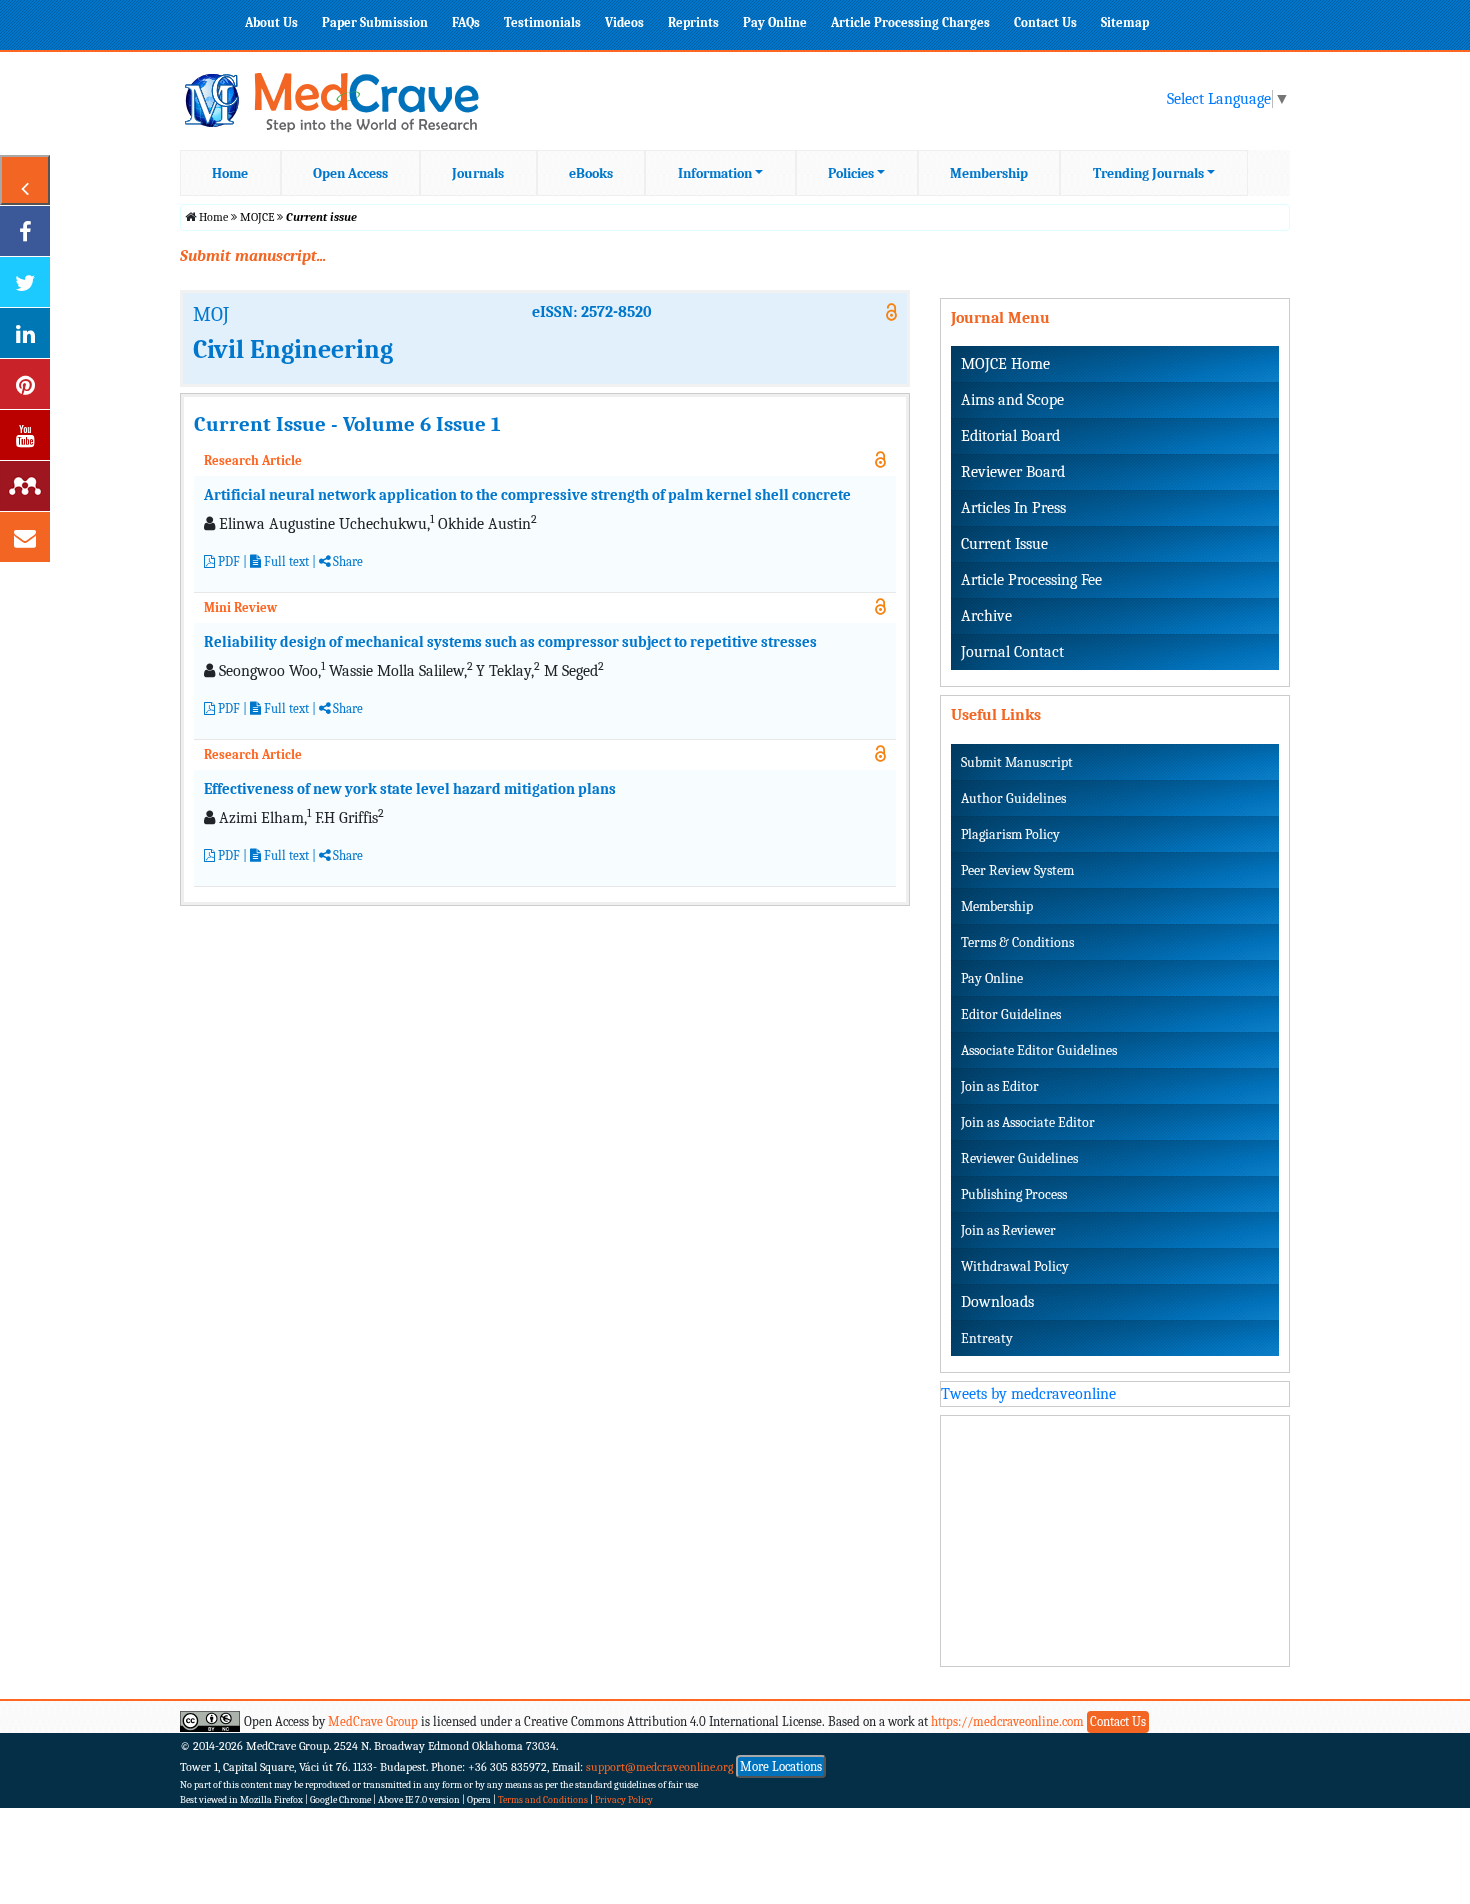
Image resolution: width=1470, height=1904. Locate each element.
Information (715, 173)
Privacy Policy (624, 1800)
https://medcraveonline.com (1009, 1721)
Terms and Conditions (543, 1800)
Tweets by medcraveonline (1028, 1394)
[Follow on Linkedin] (25, 333)
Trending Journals (1148, 173)
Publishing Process (1014, 1194)
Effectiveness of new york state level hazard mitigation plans (410, 789)
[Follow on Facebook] (25, 231)
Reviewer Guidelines (1019, 1158)
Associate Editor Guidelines (1039, 1050)
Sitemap (1125, 22)
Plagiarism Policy (1010, 834)
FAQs (466, 22)
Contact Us (1045, 22)
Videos (624, 22)
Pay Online (775, 22)
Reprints (693, 22)
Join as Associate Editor (1028, 1122)
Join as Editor (1000, 1086)
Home (230, 173)
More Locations (781, 1766)
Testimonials (542, 22)
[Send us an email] (25, 537)
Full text (285, 561)
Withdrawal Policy (1015, 1266)
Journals (478, 173)
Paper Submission (375, 22)
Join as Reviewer (1008, 1230)
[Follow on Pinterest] (25, 384)
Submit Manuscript (1017, 762)
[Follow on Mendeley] (25, 486)
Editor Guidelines (1011, 1014)
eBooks (591, 173)
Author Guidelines (1013, 798)
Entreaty (987, 1338)
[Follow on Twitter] (25, 282)
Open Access (350, 173)
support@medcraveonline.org (660, 1767)
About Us (271, 22)
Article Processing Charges (910, 22)
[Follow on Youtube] (25, 435)
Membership (989, 173)
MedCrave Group (373, 1721)
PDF (227, 561)
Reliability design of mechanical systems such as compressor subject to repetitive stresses (510, 642)
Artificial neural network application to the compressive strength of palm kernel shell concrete (527, 495)
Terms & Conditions (1017, 942)
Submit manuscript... (253, 256)
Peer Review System (1017, 870)
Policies (851, 173)
